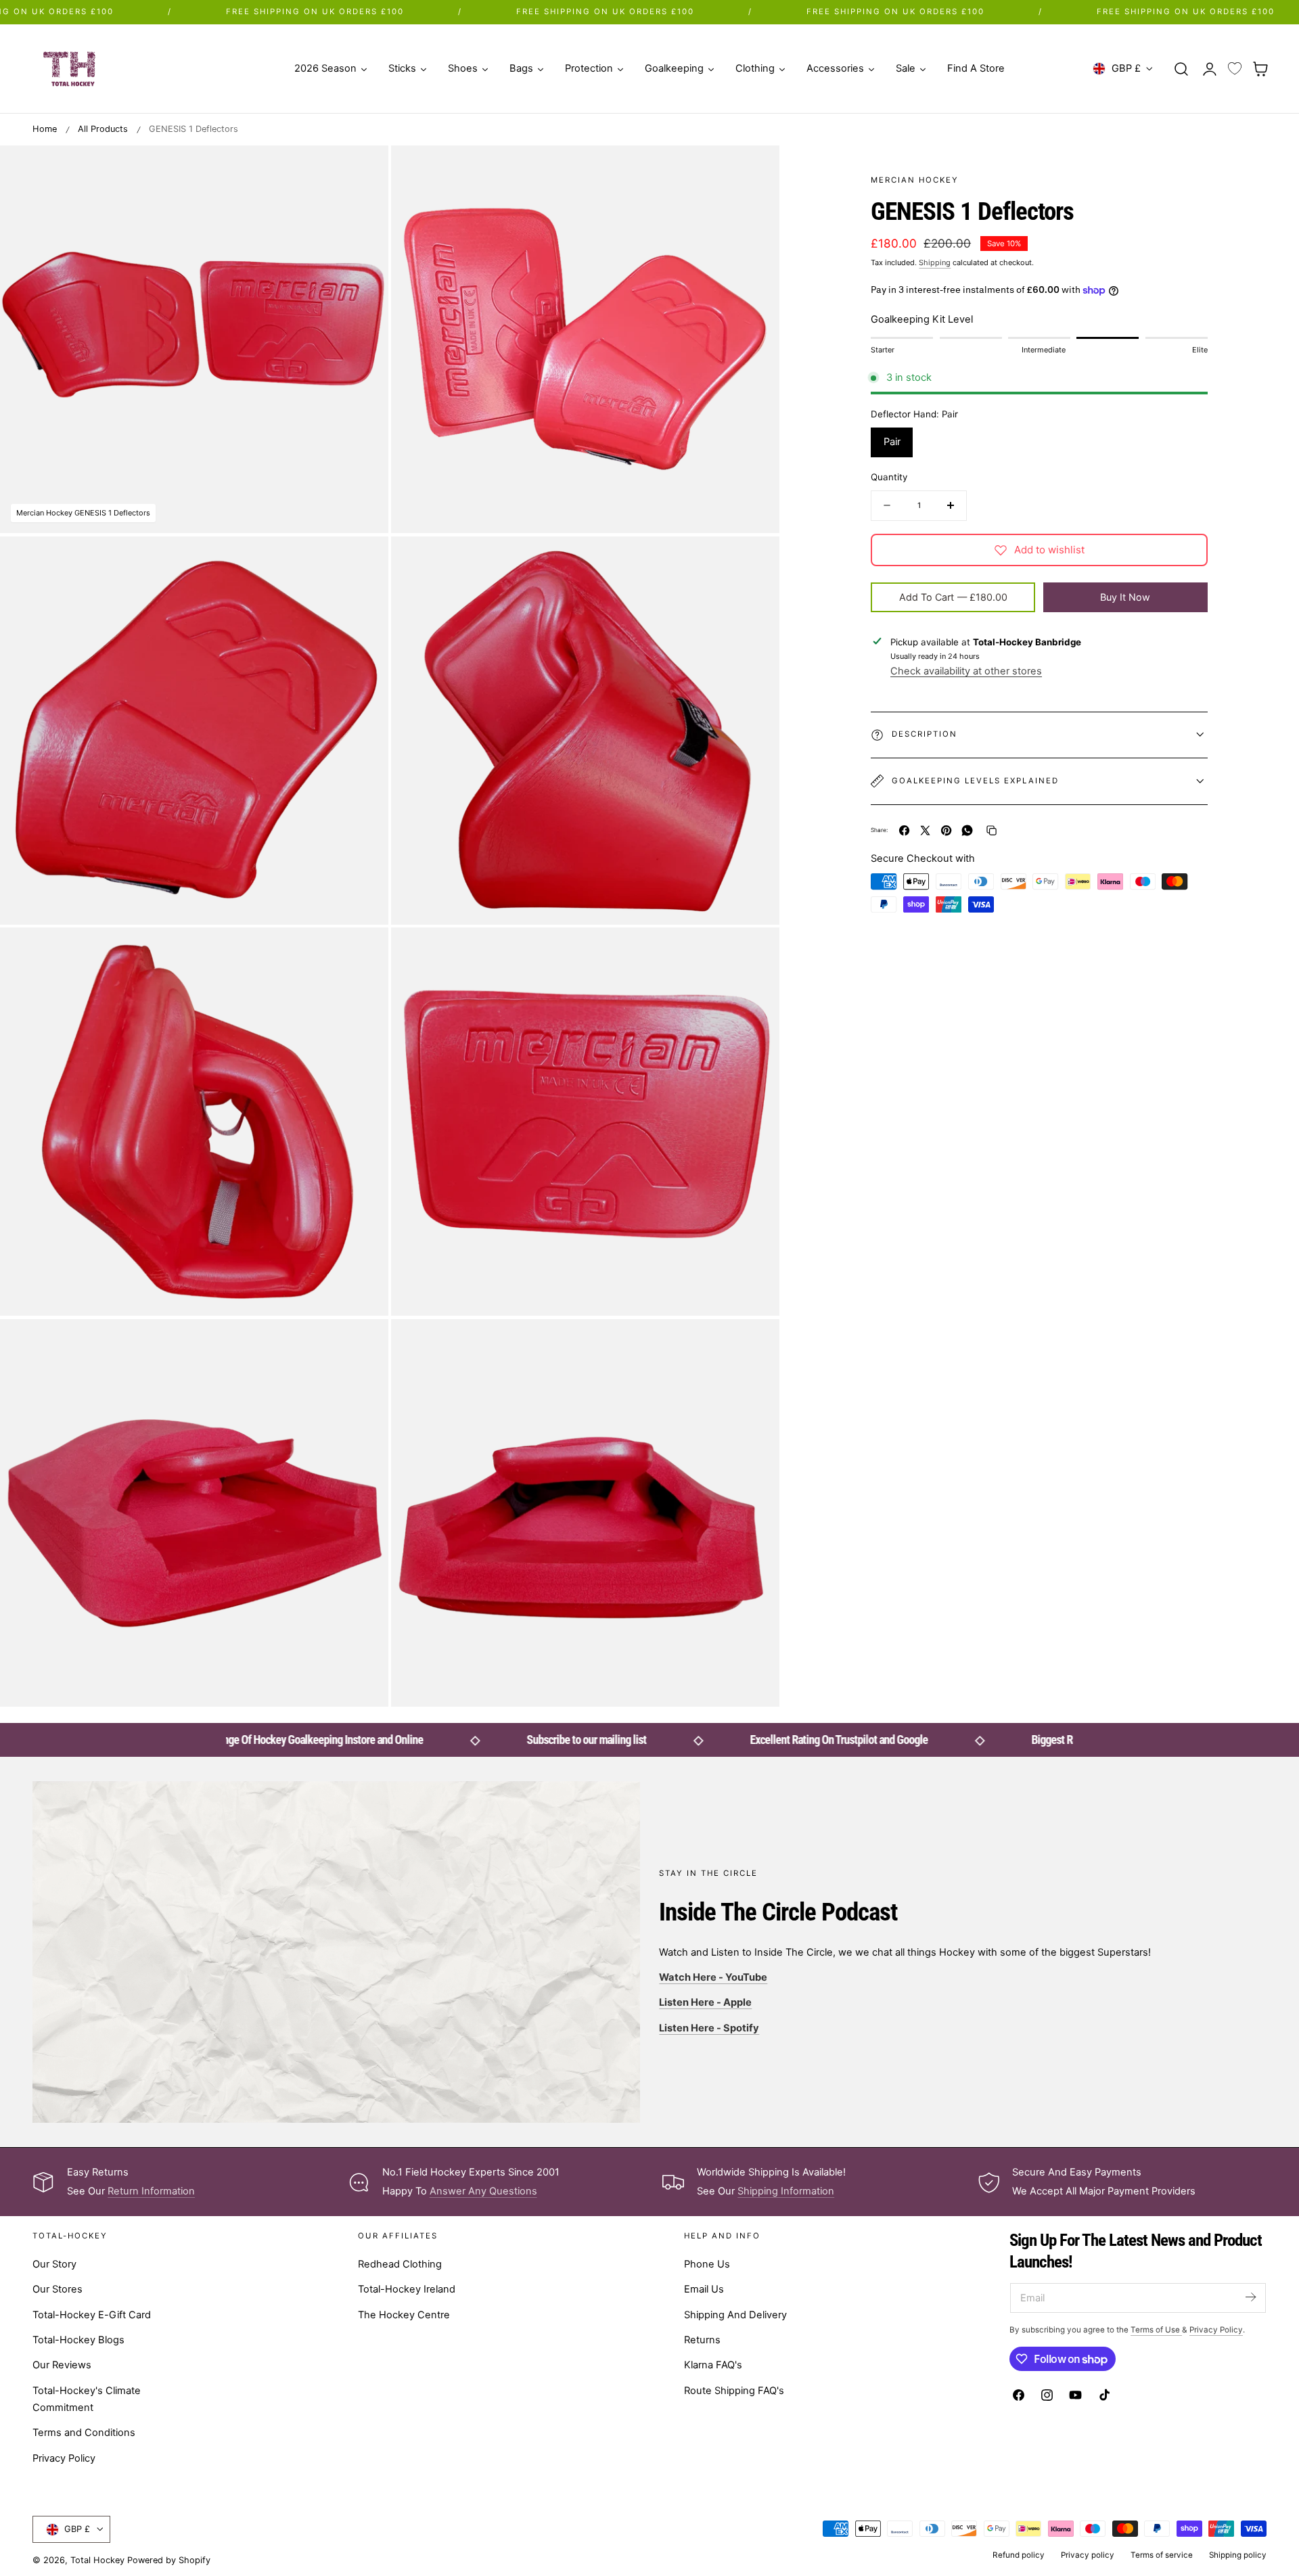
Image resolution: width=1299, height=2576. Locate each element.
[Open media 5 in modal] (364, 952)
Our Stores (58, 2290)
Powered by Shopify (169, 2560)
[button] (1181, 68)
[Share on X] (925, 830)
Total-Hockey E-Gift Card (92, 2315)
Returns (702, 2340)
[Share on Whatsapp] (967, 830)
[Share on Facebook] (904, 830)
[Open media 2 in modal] (755, 169)
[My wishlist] (1235, 69)
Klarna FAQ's (713, 2366)
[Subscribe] (1250, 2297)
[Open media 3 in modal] (364, 560)
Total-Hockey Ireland (407, 2290)
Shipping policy (1238, 2555)
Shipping (935, 262)
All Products (103, 129)
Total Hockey (97, 2560)
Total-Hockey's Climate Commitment (87, 2399)
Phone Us (707, 2264)
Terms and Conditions (84, 2433)
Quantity (889, 477)
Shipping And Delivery (735, 2315)
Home (45, 129)
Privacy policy (1088, 2555)
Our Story (54, 2264)
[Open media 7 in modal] (364, 1343)
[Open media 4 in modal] (755, 560)
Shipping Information (786, 2191)
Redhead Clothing (400, 2264)
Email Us (704, 2290)
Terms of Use (1156, 2330)
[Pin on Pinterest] (946, 830)
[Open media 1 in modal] (364, 169)
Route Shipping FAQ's (734, 2391)
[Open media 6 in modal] (755, 952)
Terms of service (1162, 2555)
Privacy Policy (64, 2458)
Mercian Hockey (915, 180)
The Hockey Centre (404, 2315)
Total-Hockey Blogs (78, 2340)
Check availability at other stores (966, 671)
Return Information (151, 2191)
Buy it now (1125, 596)
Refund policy (1019, 2555)
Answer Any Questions (483, 2191)
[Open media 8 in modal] (755, 1343)
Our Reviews (62, 2366)
